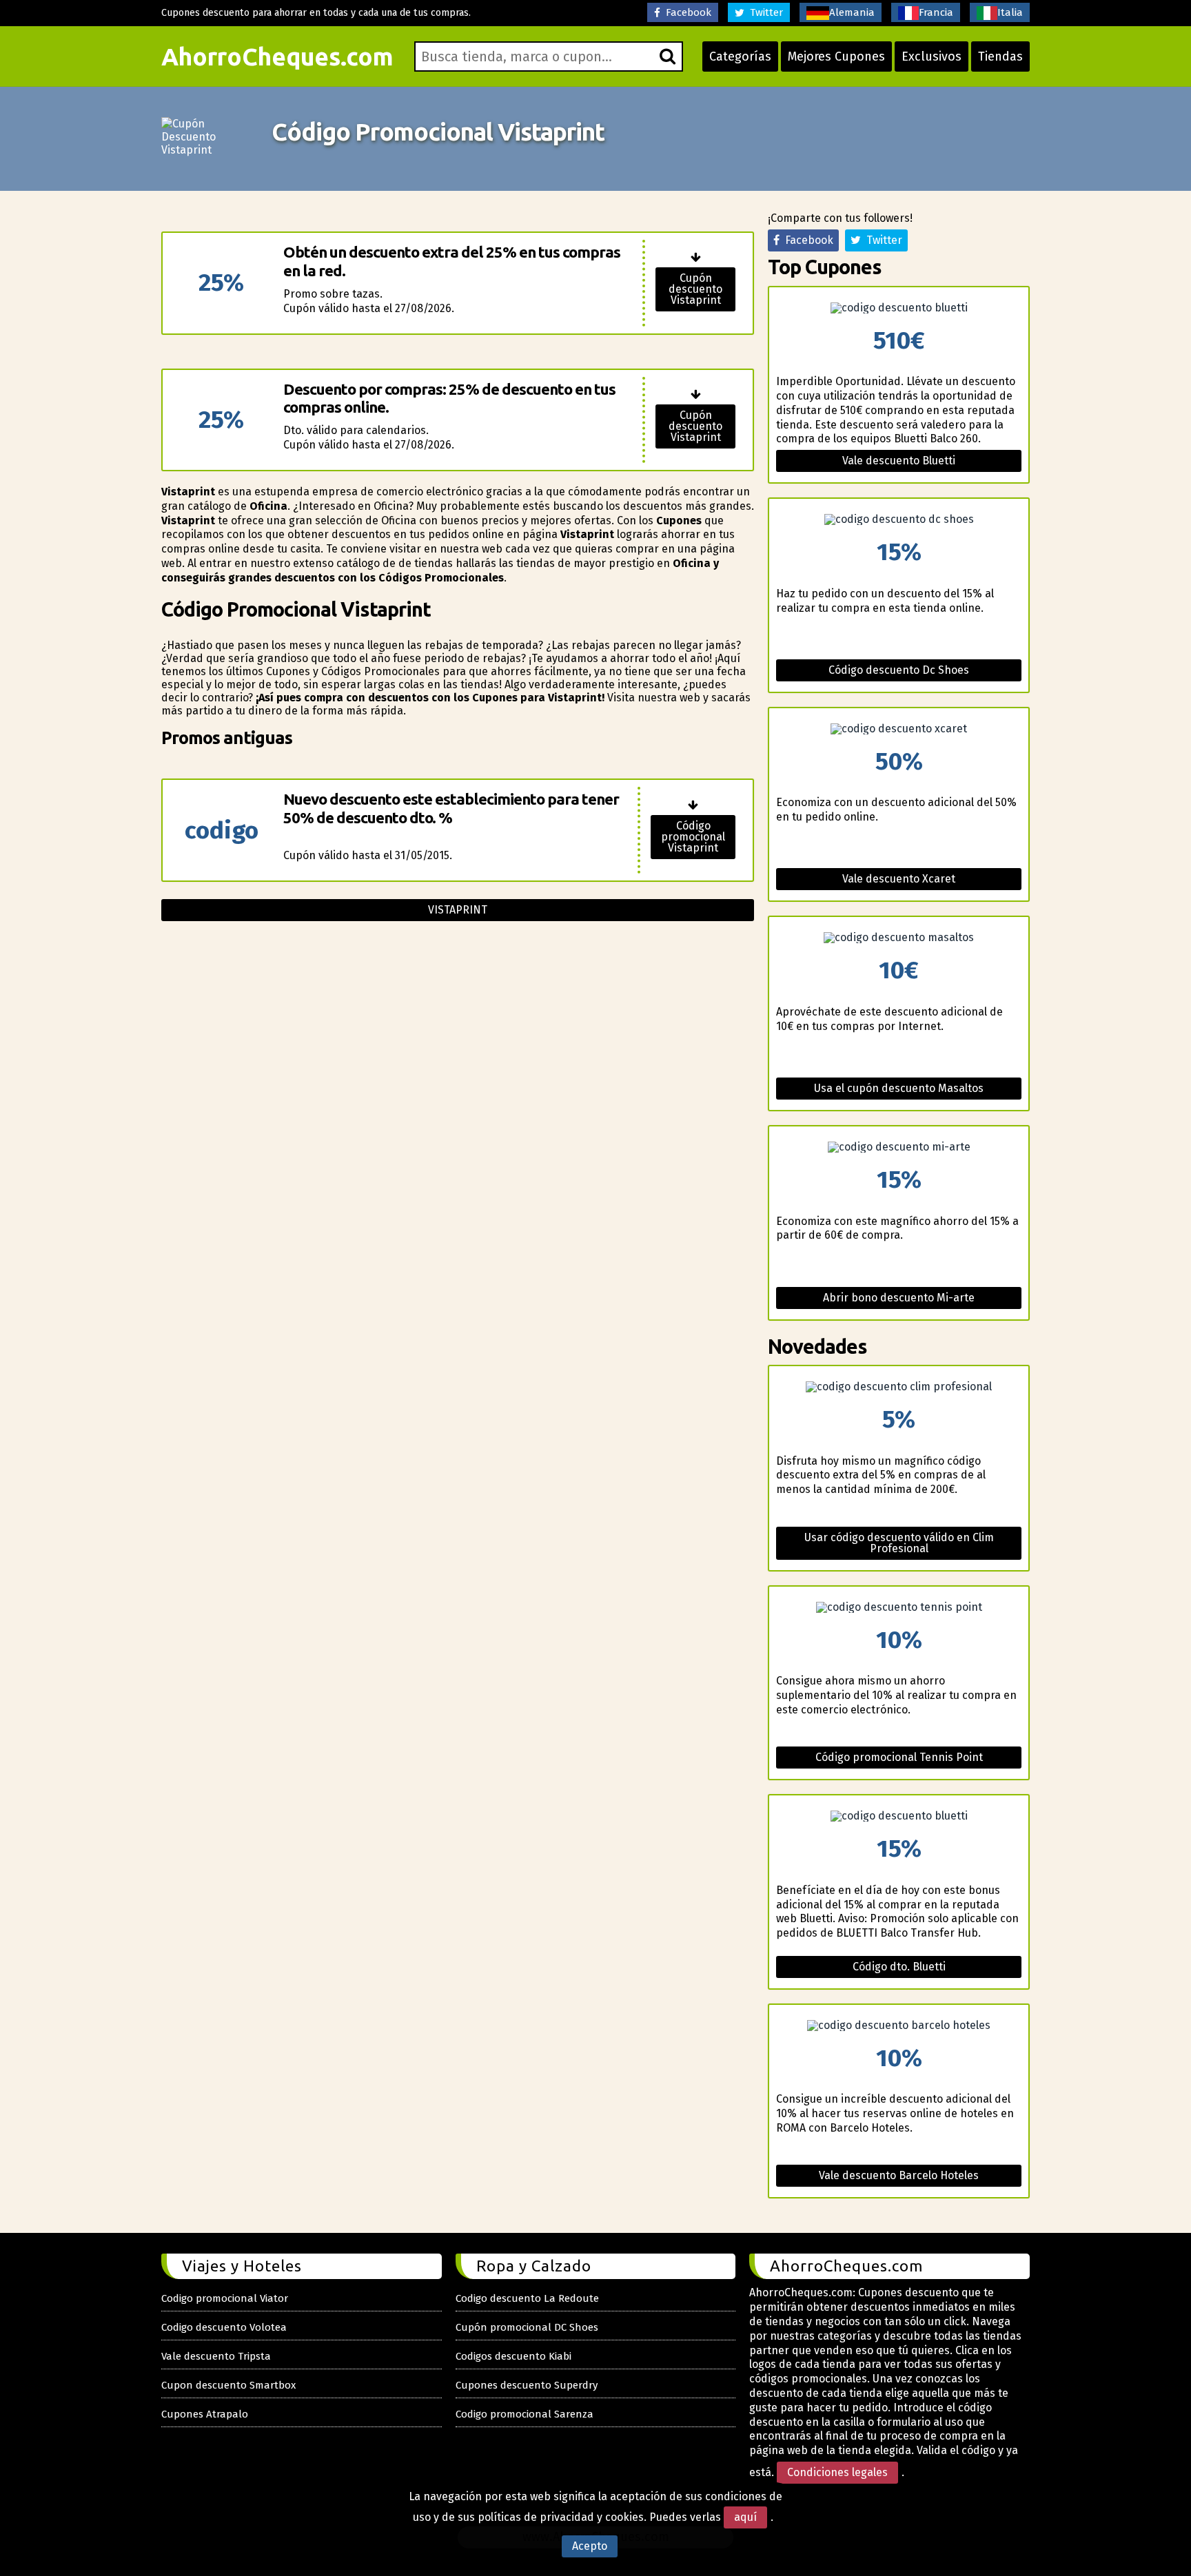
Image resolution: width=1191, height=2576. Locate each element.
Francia (936, 12)
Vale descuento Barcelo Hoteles (899, 2175)
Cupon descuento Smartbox (228, 2385)
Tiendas (1000, 56)
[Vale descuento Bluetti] (899, 308)
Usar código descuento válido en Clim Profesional (899, 1543)
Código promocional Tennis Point (899, 1757)
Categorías (740, 56)
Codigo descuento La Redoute (527, 2298)
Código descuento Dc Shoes (899, 670)
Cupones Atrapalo (205, 2414)
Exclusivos (932, 56)
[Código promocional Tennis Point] (899, 1607)
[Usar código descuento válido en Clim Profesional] (899, 1387)
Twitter (764, 12)
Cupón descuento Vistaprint (695, 289)
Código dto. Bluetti (899, 1967)
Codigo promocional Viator (225, 2298)
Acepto (590, 2546)
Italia (1010, 12)
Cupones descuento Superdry (527, 2385)
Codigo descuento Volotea (224, 2327)
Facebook (686, 12)
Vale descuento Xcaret (899, 879)
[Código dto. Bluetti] (899, 1816)
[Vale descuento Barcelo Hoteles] (899, 2026)
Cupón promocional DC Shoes (527, 2327)
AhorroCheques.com (277, 56)
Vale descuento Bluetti (899, 461)
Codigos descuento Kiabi (513, 2356)
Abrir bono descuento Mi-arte (899, 1298)
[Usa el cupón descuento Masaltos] (899, 938)
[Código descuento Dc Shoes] (899, 519)
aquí (745, 2517)
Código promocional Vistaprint (693, 837)
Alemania (852, 12)
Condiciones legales (837, 2472)
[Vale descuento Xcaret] (899, 729)
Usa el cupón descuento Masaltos (899, 1088)
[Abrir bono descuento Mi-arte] (899, 1147)
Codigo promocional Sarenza (525, 2414)
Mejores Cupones (836, 56)
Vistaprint (458, 910)
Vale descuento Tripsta (216, 2356)
